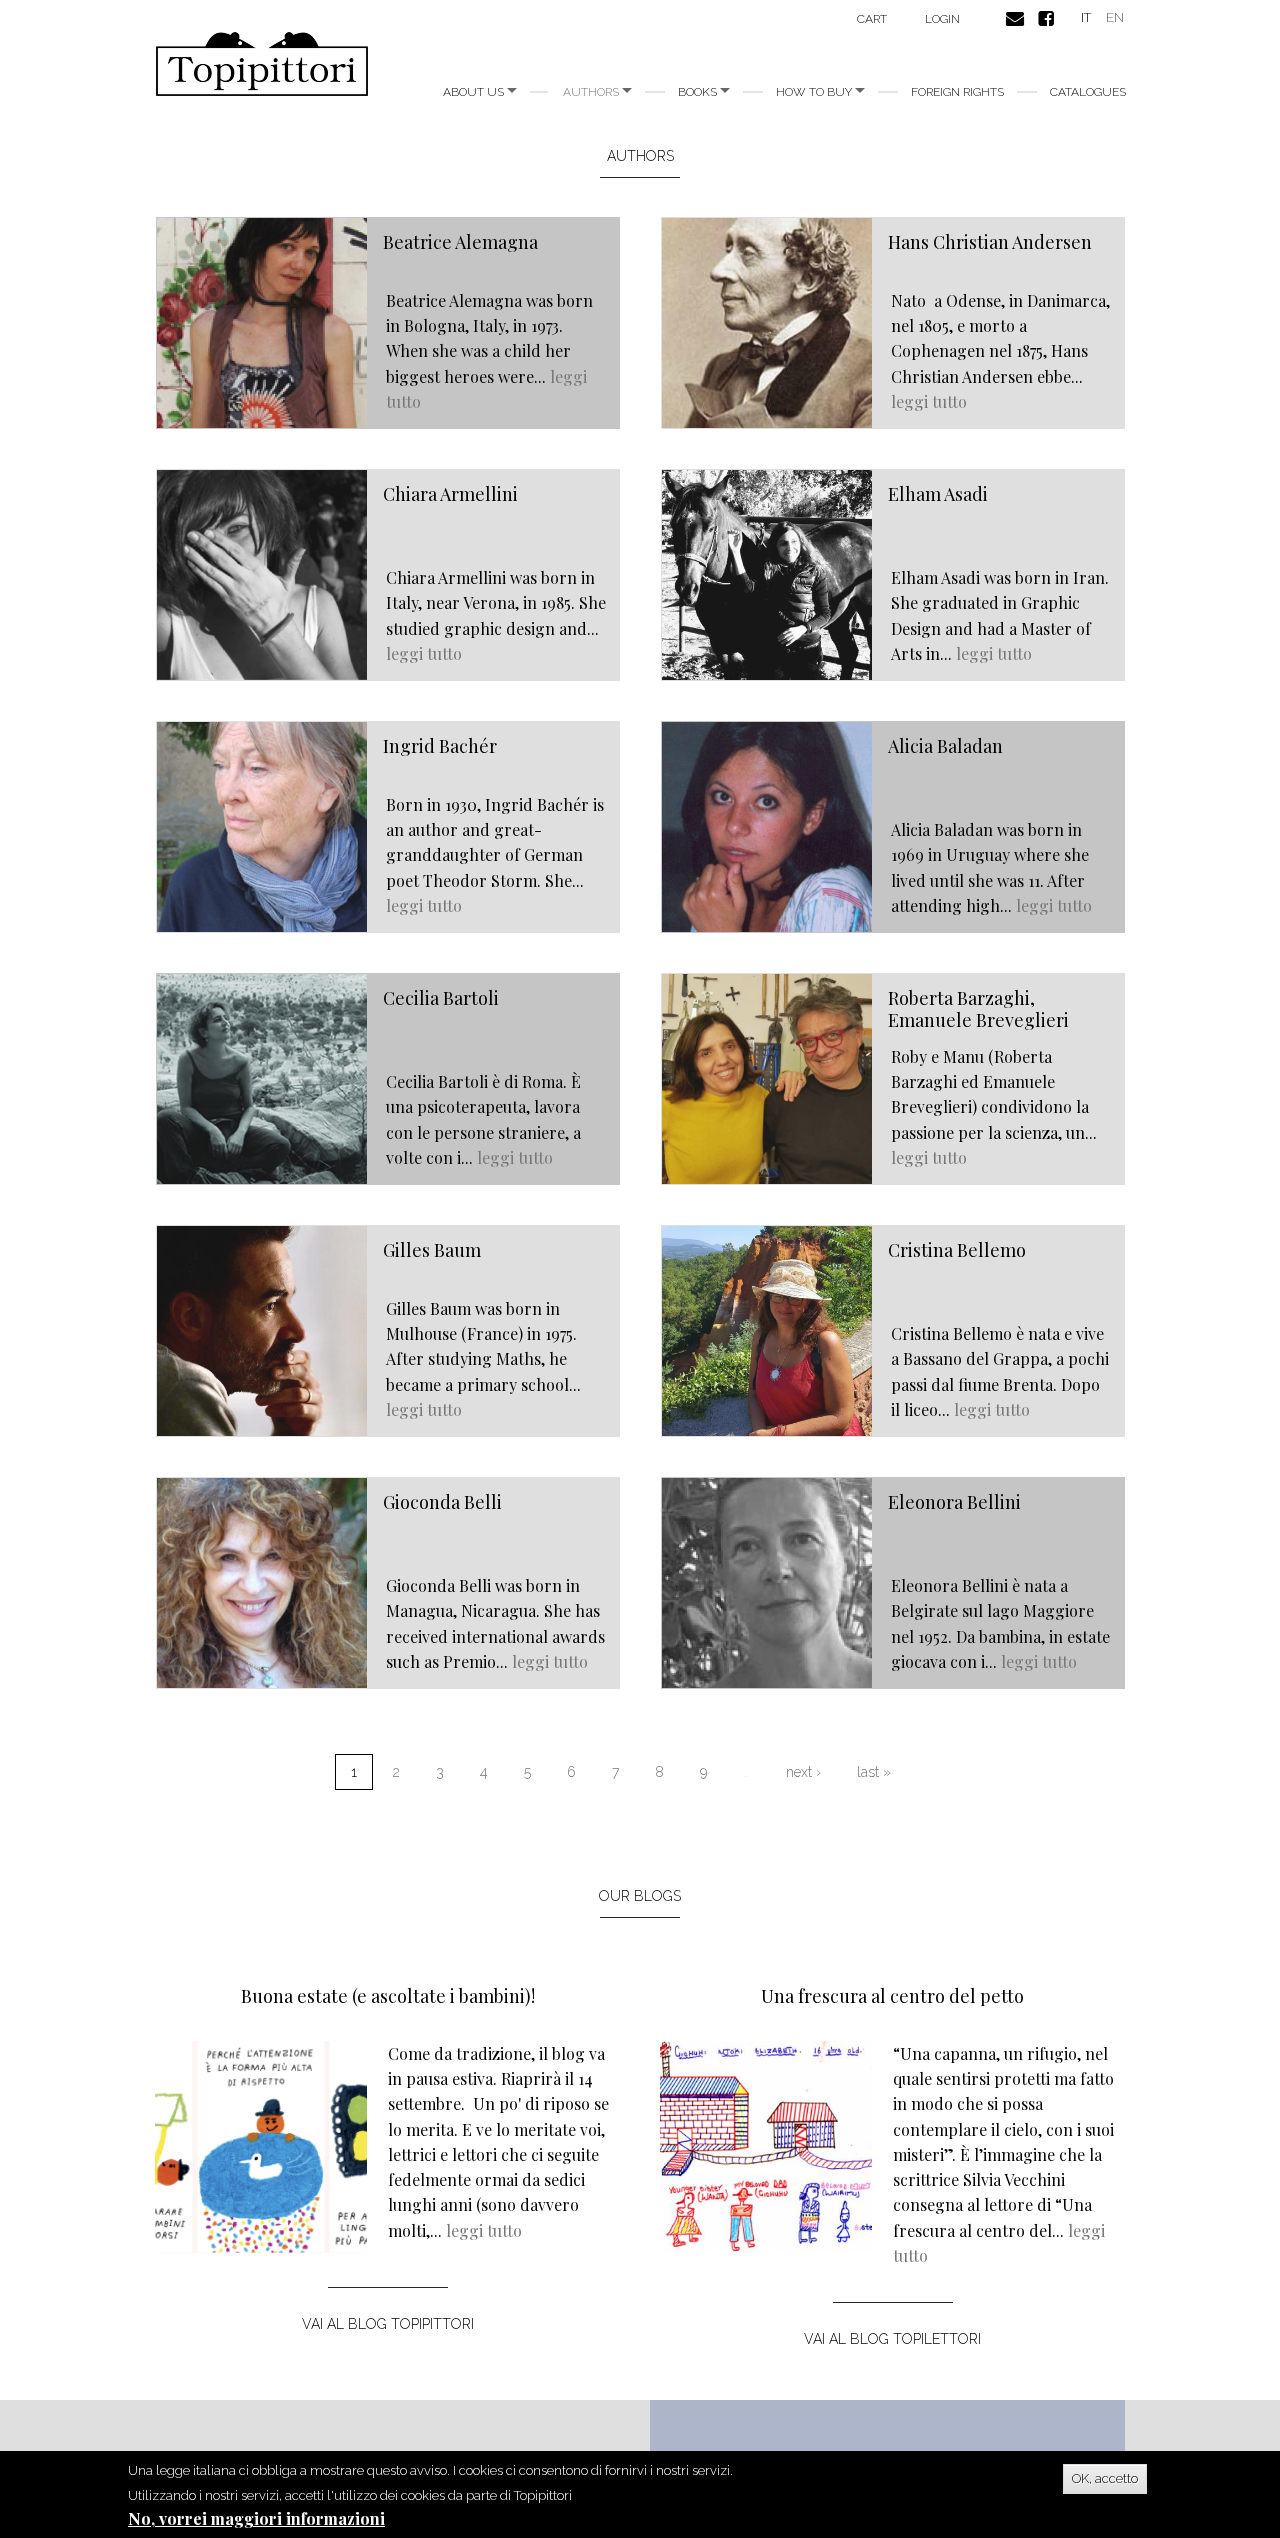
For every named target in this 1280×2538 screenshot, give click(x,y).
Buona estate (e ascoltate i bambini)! (388, 1996)
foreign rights (957, 92)
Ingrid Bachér (440, 746)
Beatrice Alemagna (460, 242)
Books (699, 92)
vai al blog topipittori (388, 2324)
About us (475, 92)
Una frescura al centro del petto (892, 1996)
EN (1115, 17)
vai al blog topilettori (892, 2339)
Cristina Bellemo (957, 1250)
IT (1086, 17)
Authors (592, 92)
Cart (872, 19)
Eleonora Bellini (954, 1502)
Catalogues (1088, 92)
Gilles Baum (432, 1250)
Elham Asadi (938, 494)
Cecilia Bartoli (441, 998)
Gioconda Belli (442, 1502)
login (942, 19)
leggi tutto (929, 401)
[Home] (269, 64)
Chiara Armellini (450, 494)
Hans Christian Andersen (990, 242)
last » (874, 1772)
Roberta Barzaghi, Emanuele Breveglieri (978, 1009)
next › (803, 1772)
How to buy (815, 92)
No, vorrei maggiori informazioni (256, 2518)
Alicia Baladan (945, 746)
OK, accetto (1105, 2478)
